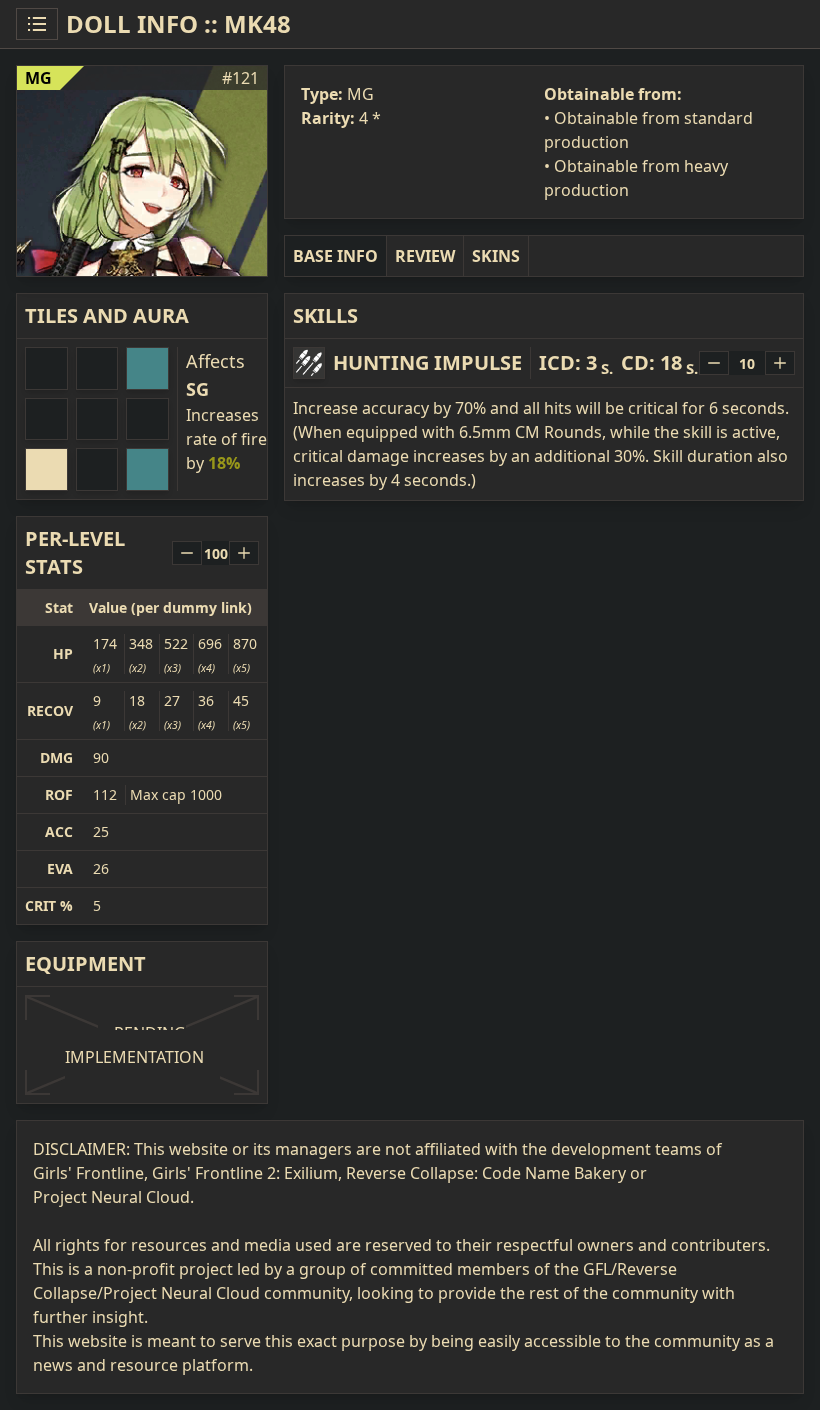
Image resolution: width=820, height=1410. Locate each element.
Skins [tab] (496, 256)
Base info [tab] (335, 256)
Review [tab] (425, 256)
